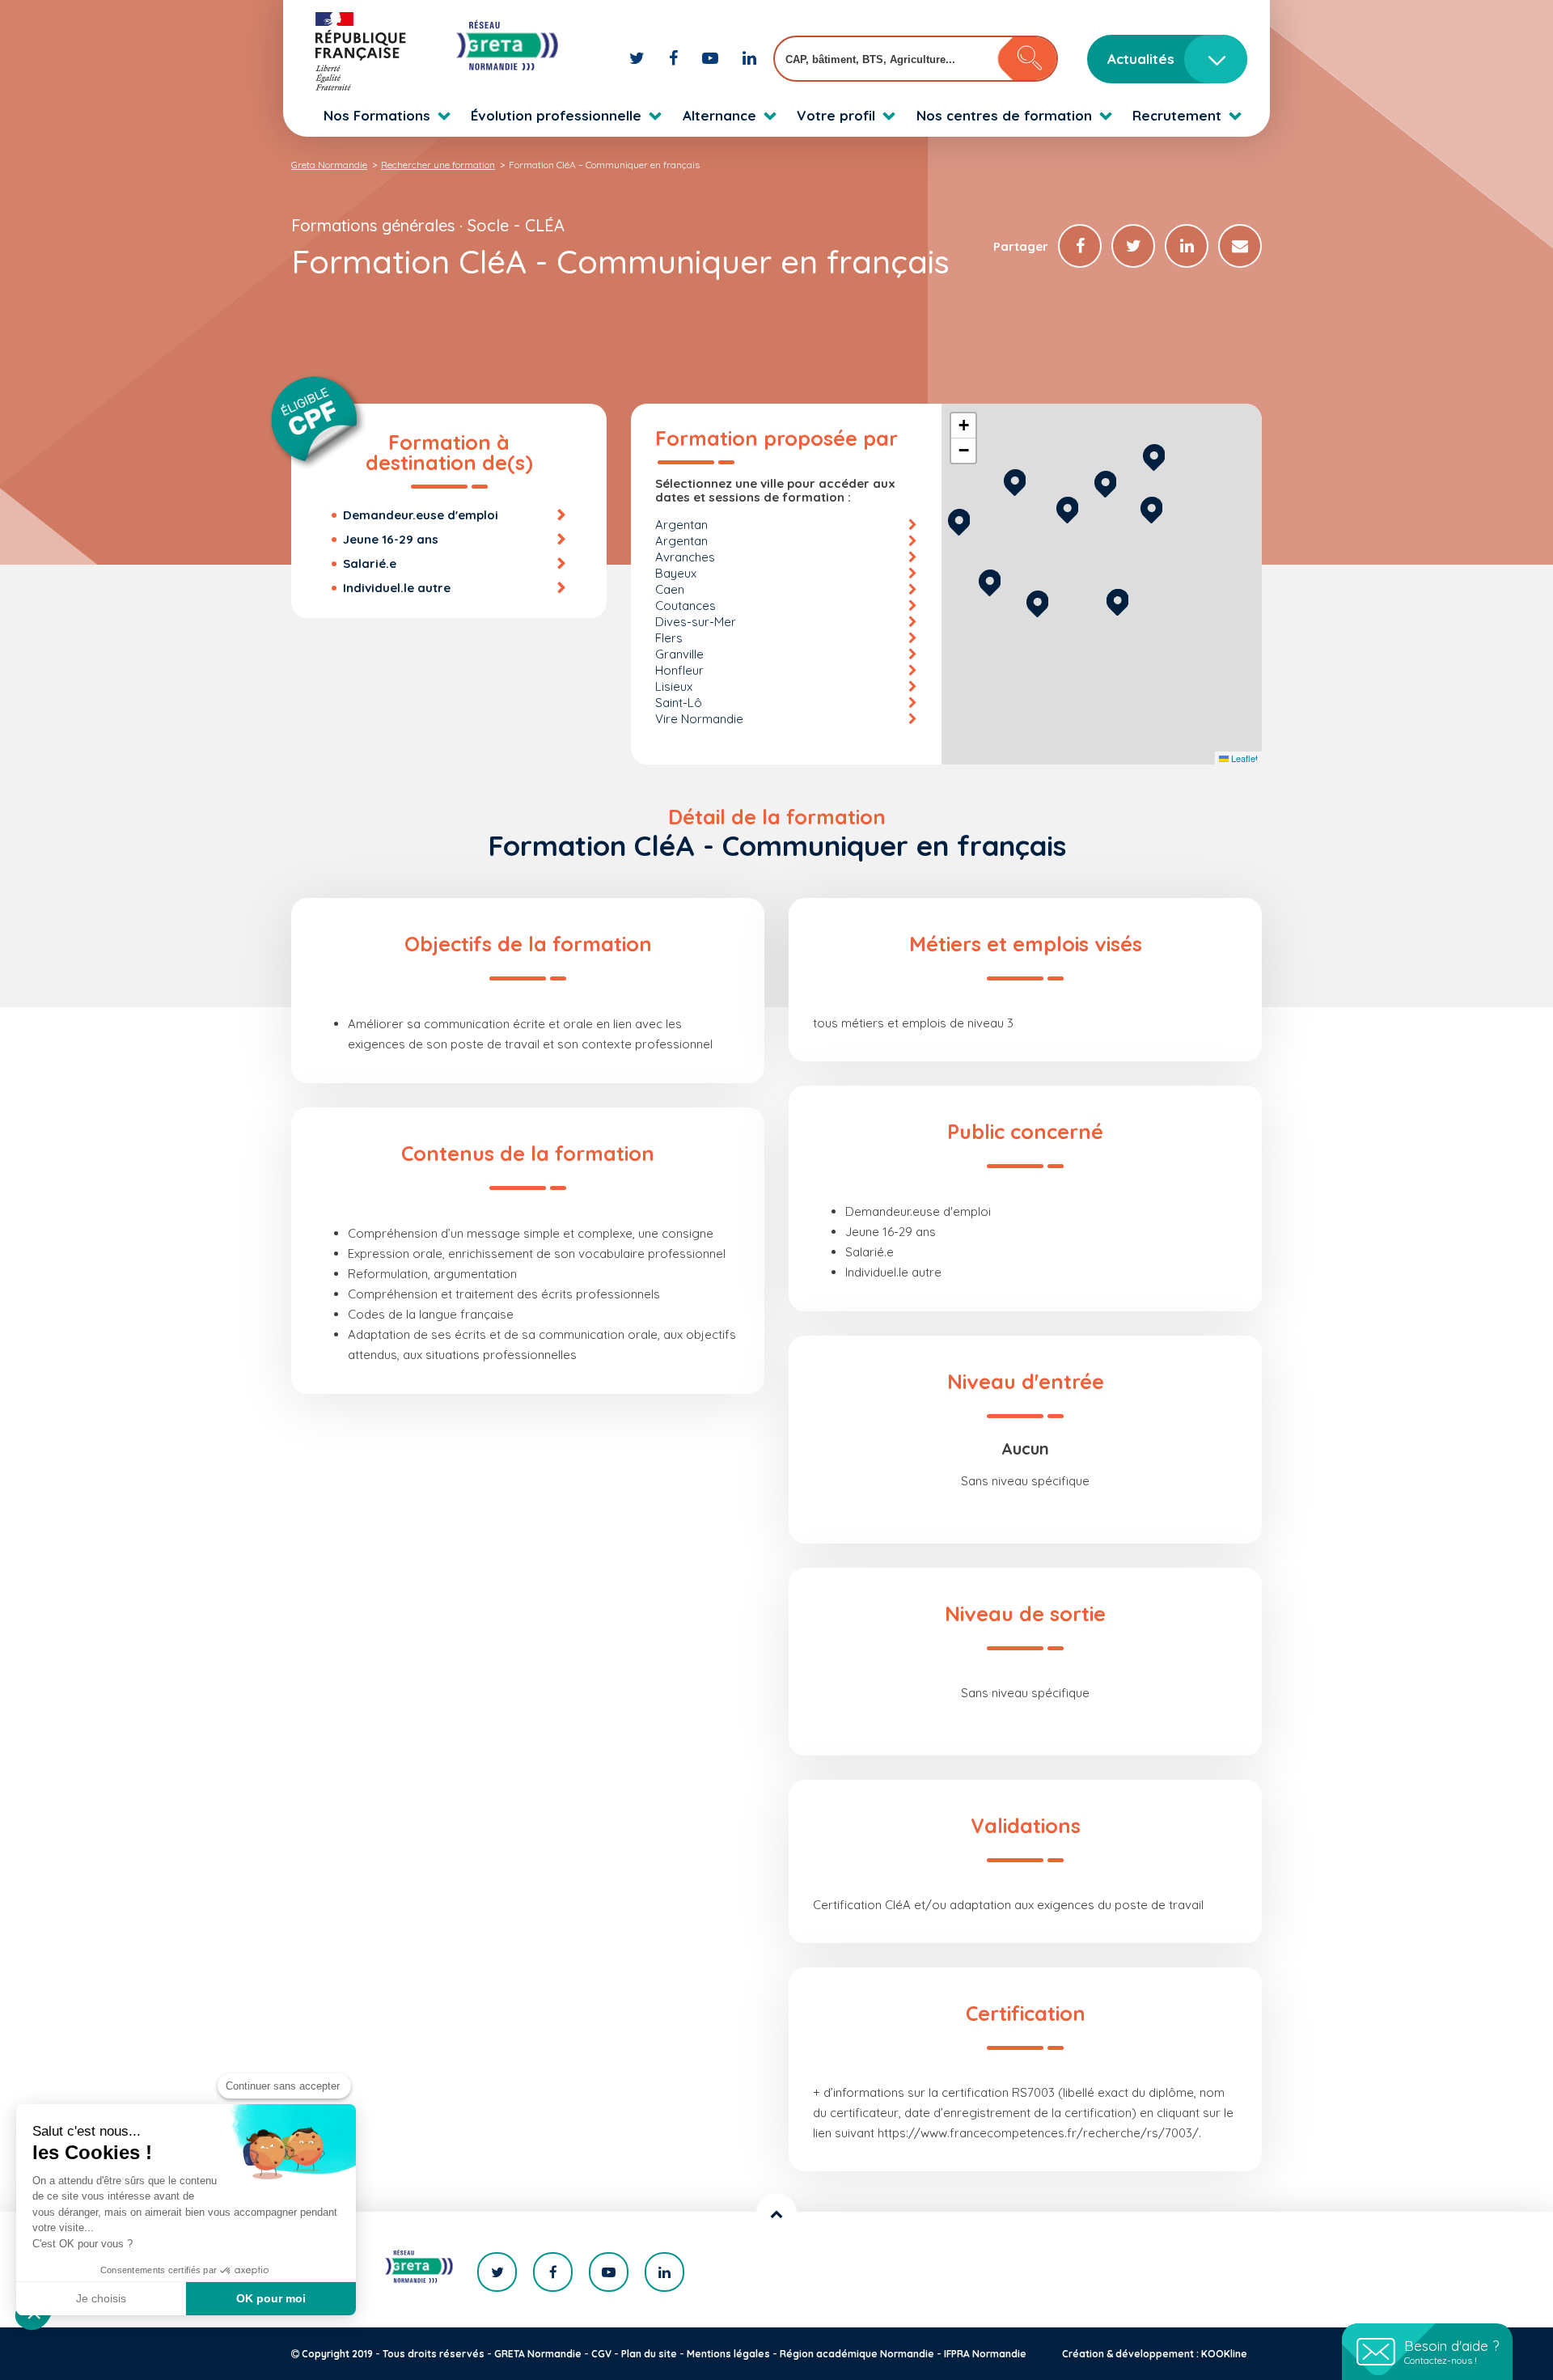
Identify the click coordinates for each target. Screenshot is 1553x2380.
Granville (679, 654)
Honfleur (679, 670)
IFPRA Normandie (985, 2354)
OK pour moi (271, 2298)
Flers (669, 638)
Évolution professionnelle (556, 115)
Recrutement (1177, 115)
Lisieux (674, 686)
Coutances (686, 606)
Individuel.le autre (397, 588)
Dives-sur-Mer (696, 622)
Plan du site (649, 2354)
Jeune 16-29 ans (391, 539)
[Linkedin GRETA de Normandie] (749, 58)
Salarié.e (370, 563)
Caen (670, 589)
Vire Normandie (699, 719)
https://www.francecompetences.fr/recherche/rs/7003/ (1038, 2133)
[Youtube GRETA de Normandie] (712, 58)
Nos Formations (377, 115)
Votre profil (836, 115)
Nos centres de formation (1004, 115)
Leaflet (1243, 758)
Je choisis (101, 2298)
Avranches (685, 557)
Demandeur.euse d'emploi (421, 515)
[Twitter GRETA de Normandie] (639, 58)
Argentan (681, 525)
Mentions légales (728, 2354)
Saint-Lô (679, 703)
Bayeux (676, 573)
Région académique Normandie (857, 2354)
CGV (601, 2354)
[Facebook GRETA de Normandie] (675, 58)
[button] (1117, 600)
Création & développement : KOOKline (1155, 2354)
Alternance (719, 115)
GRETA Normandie (538, 2354)
